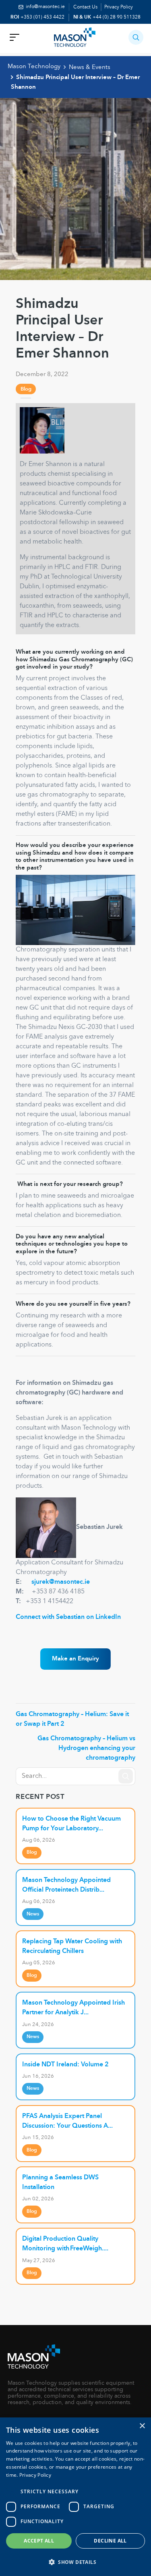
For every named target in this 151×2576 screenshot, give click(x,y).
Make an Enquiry (75, 1659)
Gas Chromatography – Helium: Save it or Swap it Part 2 (72, 1719)
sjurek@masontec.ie (61, 1582)
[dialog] (75, 2497)
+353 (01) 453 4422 (42, 17)
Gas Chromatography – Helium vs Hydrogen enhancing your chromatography (86, 1748)
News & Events (90, 67)
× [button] (142, 2426)
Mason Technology (34, 67)
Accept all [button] (39, 2541)
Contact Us (85, 7)
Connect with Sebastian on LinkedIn (68, 1617)
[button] (136, 37)
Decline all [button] (110, 2541)
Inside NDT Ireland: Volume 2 (65, 2065)
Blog (26, 389)
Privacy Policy (119, 7)
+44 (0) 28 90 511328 (117, 17)
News (33, 1914)
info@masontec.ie (45, 7)
